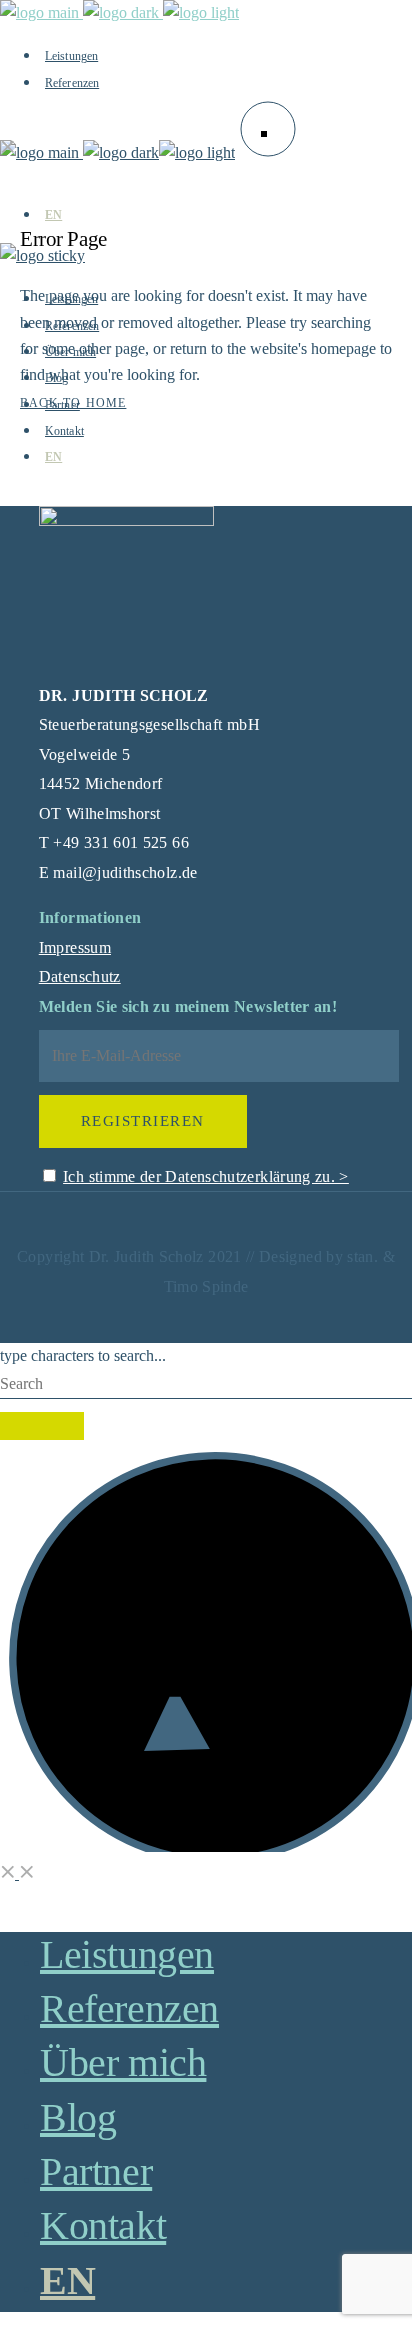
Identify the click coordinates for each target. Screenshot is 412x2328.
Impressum (75, 947)
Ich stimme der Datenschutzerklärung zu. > (206, 1176)
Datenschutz (80, 976)
